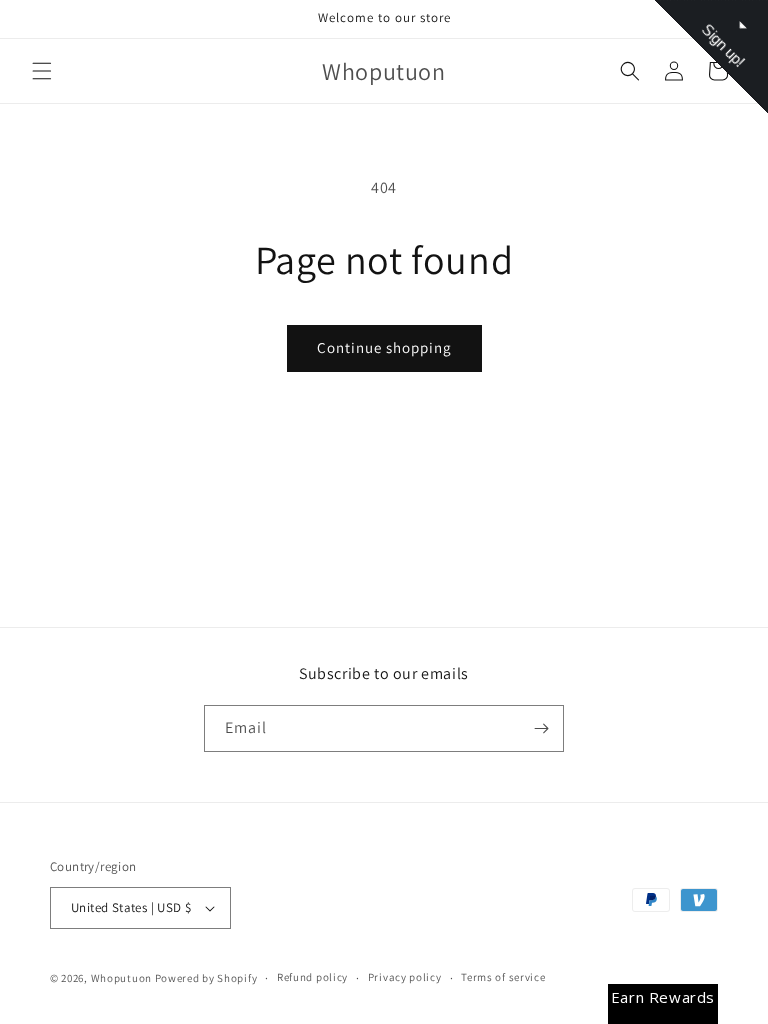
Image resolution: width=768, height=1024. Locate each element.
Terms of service (503, 977)
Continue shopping (384, 347)
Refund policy (312, 977)
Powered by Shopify (206, 978)
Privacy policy (405, 977)
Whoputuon (121, 978)
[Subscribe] (541, 728)
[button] (42, 71)
